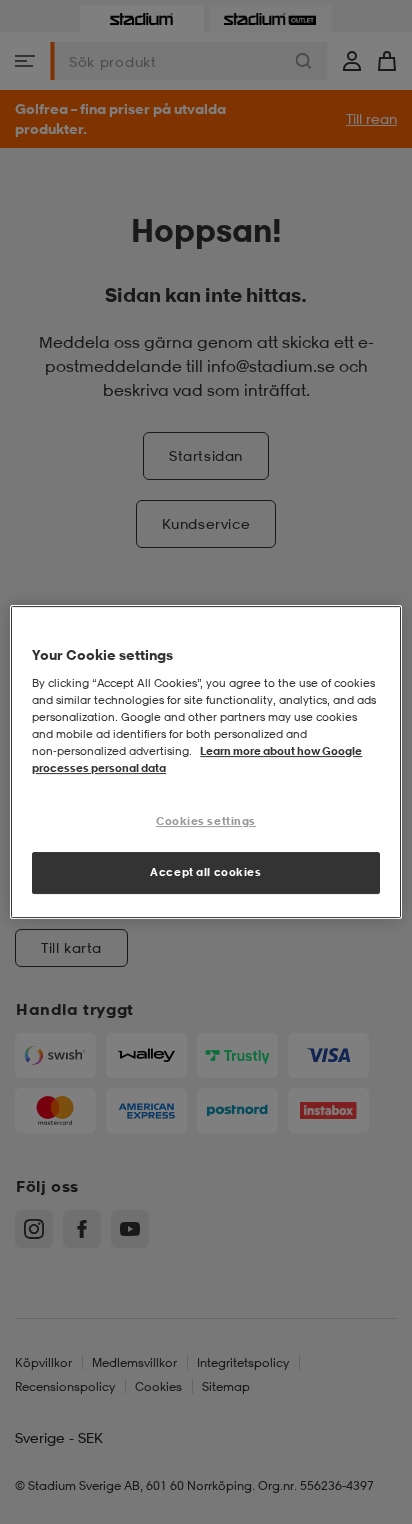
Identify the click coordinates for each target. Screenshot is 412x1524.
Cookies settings (206, 821)
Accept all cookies (205, 872)
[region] (205, 762)
